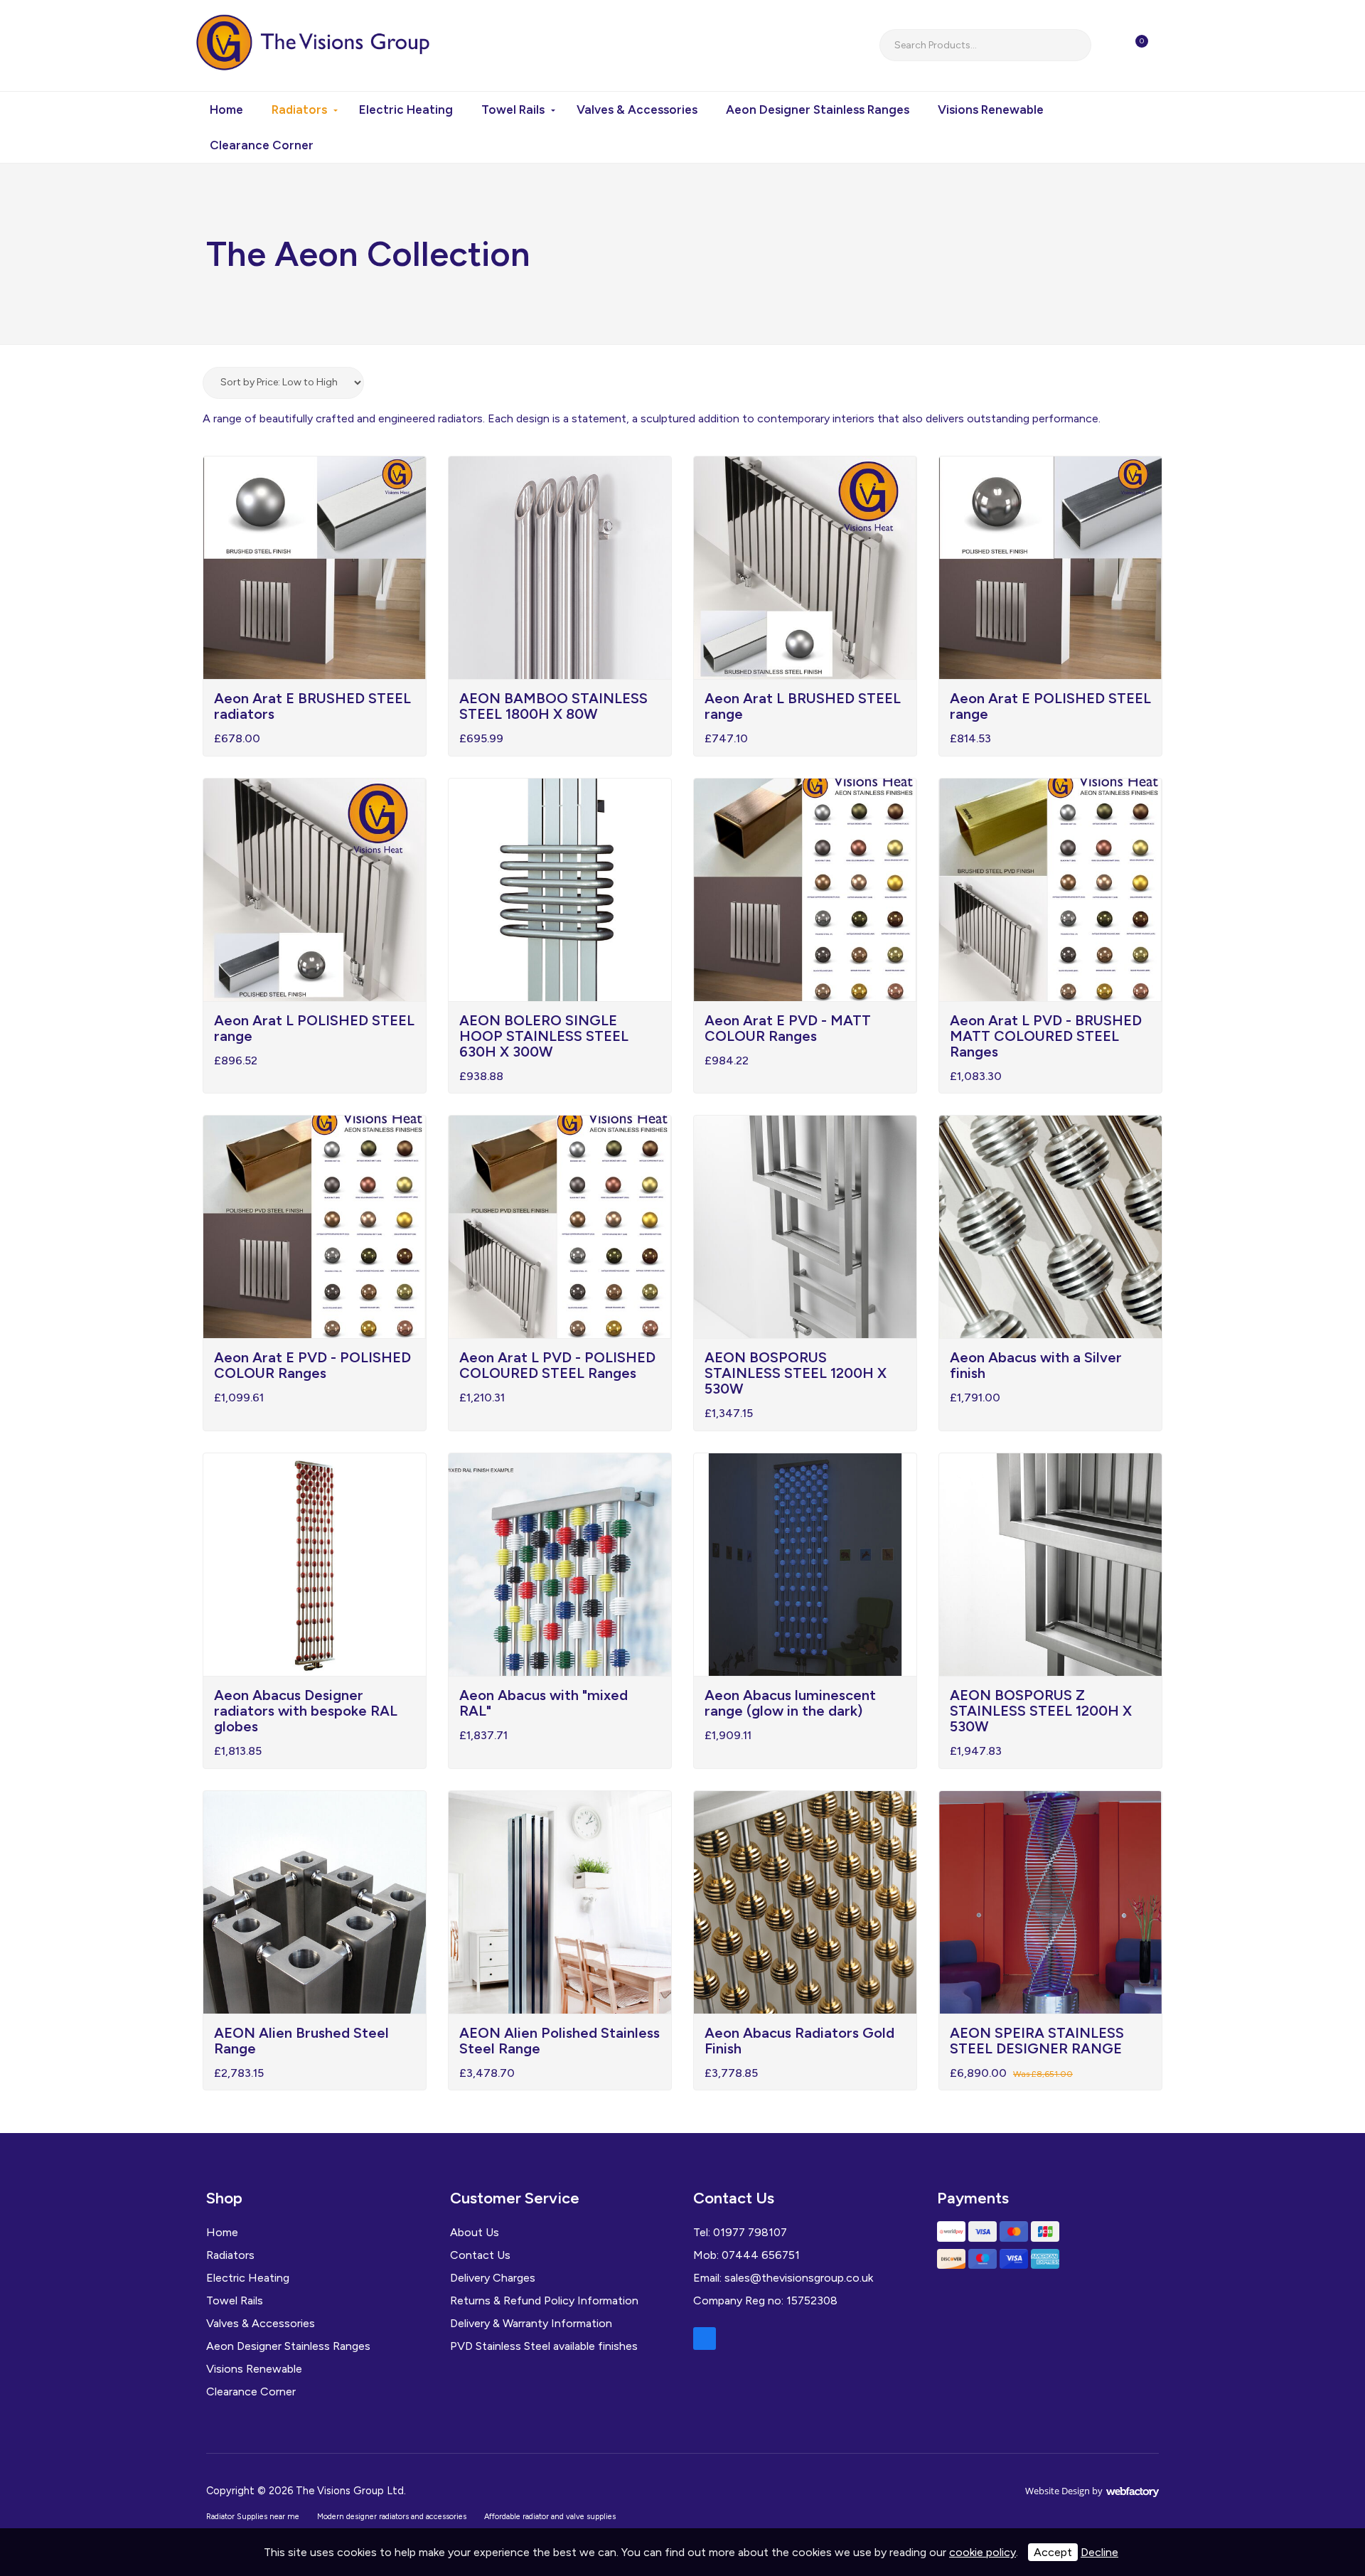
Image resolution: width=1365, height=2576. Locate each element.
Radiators (299, 109)
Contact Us (480, 2255)
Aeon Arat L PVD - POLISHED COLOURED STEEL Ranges (557, 1365)
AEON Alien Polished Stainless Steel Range (560, 2041)
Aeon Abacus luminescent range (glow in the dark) (790, 1703)
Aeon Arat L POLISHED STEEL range (314, 1028)
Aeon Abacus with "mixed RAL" (544, 1703)
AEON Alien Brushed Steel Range (301, 2041)
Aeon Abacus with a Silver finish (1036, 1365)
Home (226, 109)
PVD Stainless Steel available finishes (544, 2346)
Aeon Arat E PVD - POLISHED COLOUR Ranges (312, 1365)
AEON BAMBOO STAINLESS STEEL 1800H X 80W (553, 706)
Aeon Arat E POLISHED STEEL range (1050, 706)
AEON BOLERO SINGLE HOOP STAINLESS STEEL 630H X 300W (544, 1036)
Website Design (1058, 2491)
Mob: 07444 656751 (746, 2255)
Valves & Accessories (637, 109)
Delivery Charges (493, 2278)
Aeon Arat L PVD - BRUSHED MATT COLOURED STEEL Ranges (1046, 1036)
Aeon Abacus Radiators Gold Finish (799, 2041)
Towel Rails (513, 109)
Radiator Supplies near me (253, 2517)
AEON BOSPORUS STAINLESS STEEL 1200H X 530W (796, 1373)
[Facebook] (705, 2339)
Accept (1053, 2552)
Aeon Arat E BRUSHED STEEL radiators (312, 706)
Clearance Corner (262, 145)
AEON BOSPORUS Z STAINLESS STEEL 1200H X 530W (1041, 1711)
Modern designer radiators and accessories (392, 2517)
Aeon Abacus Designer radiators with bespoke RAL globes (306, 1711)
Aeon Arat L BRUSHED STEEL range (803, 706)
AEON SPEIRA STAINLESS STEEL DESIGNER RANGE (1037, 2041)
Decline (1099, 2552)
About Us (475, 2232)
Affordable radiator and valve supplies (550, 2517)
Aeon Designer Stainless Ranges (818, 109)
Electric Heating (406, 109)
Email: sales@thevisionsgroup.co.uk (783, 2278)
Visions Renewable (991, 109)
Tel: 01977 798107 (740, 2232)
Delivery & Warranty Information (531, 2323)
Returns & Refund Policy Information (544, 2300)
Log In (1173, 46)
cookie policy (983, 2552)
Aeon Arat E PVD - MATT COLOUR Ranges (788, 1028)
